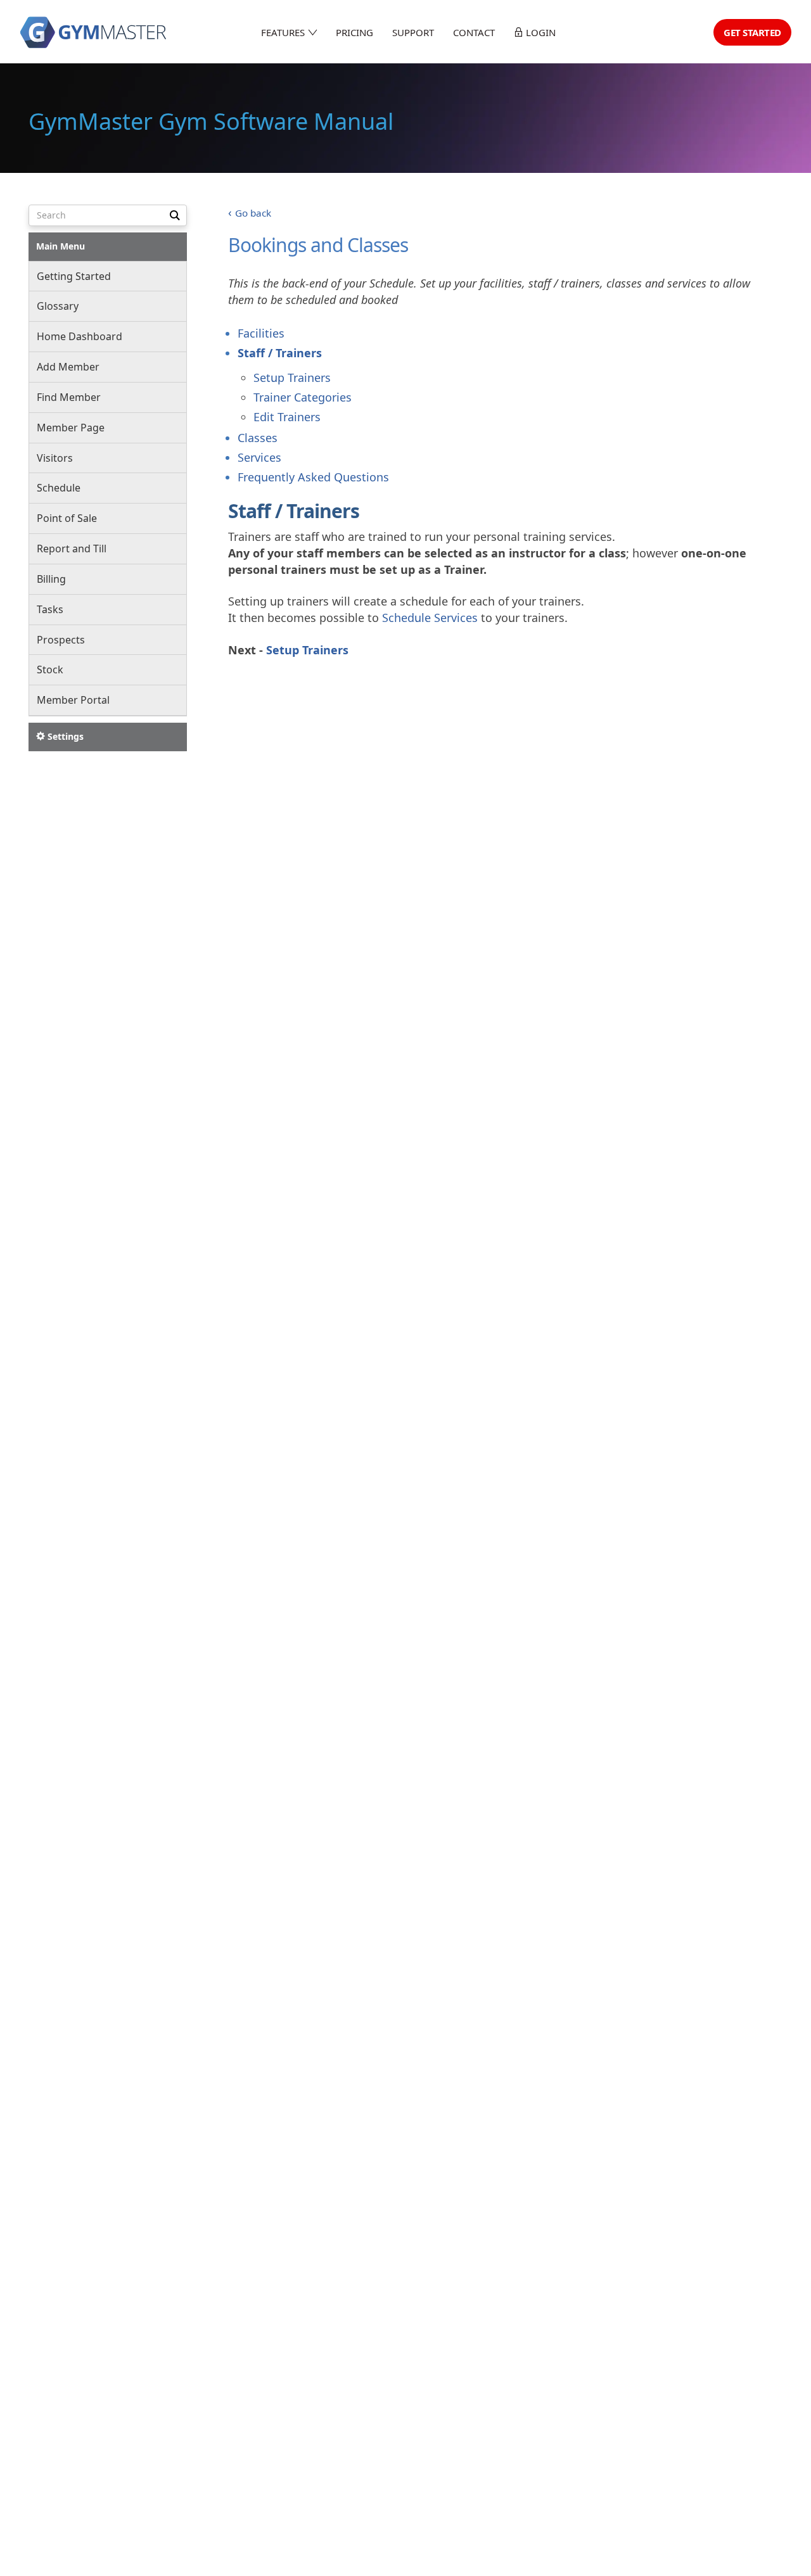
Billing (51, 580)
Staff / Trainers (280, 353)
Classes (258, 438)
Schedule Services (430, 618)
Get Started (752, 32)
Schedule (59, 488)
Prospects (61, 640)
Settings (64, 737)
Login (540, 32)
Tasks (50, 609)
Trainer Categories (303, 397)
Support (413, 32)
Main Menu (61, 246)
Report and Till (72, 549)
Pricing (354, 32)
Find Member (69, 398)
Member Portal (73, 701)
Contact (474, 32)
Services (259, 457)
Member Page (71, 428)
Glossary (58, 307)
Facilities (261, 333)
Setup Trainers (292, 378)
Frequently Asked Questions (313, 477)
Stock (50, 670)
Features (284, 32)
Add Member (68, 367)
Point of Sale (67, 519)
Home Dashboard (80, 337)
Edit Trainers (287, 417)
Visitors (55, 458)
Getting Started (74, 276)
